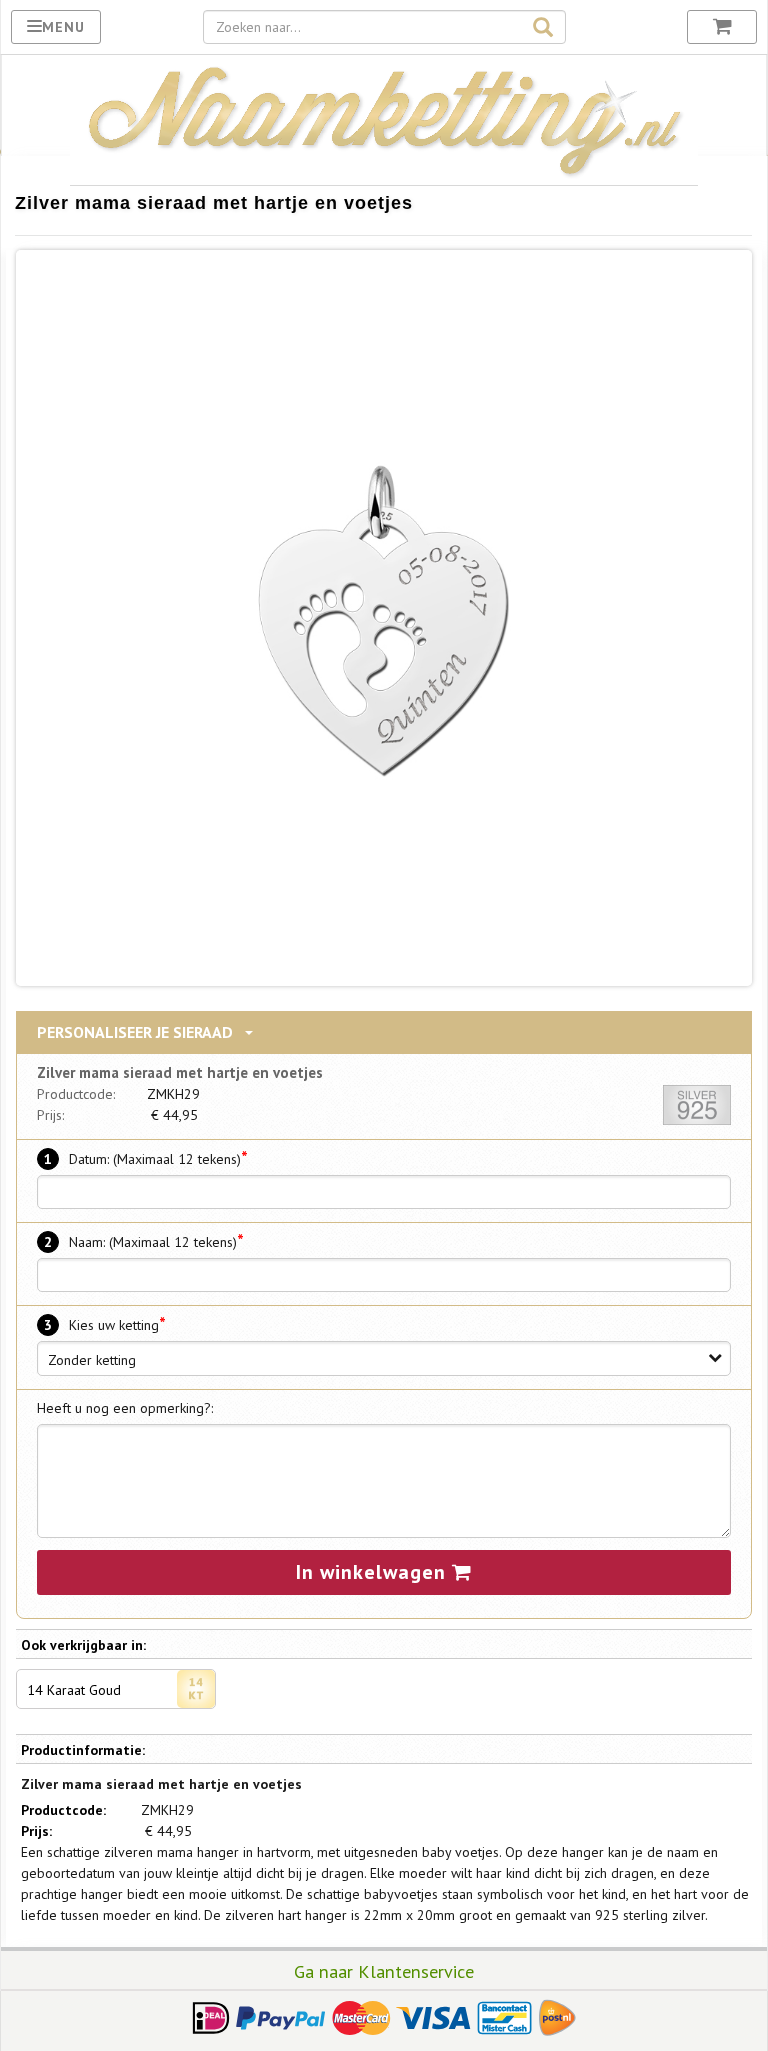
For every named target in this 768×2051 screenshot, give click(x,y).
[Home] (384, 174)
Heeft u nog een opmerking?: (125, 1408)
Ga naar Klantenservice (384, 1971)
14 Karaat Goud (74, 1690)
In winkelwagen (374, 1572)
